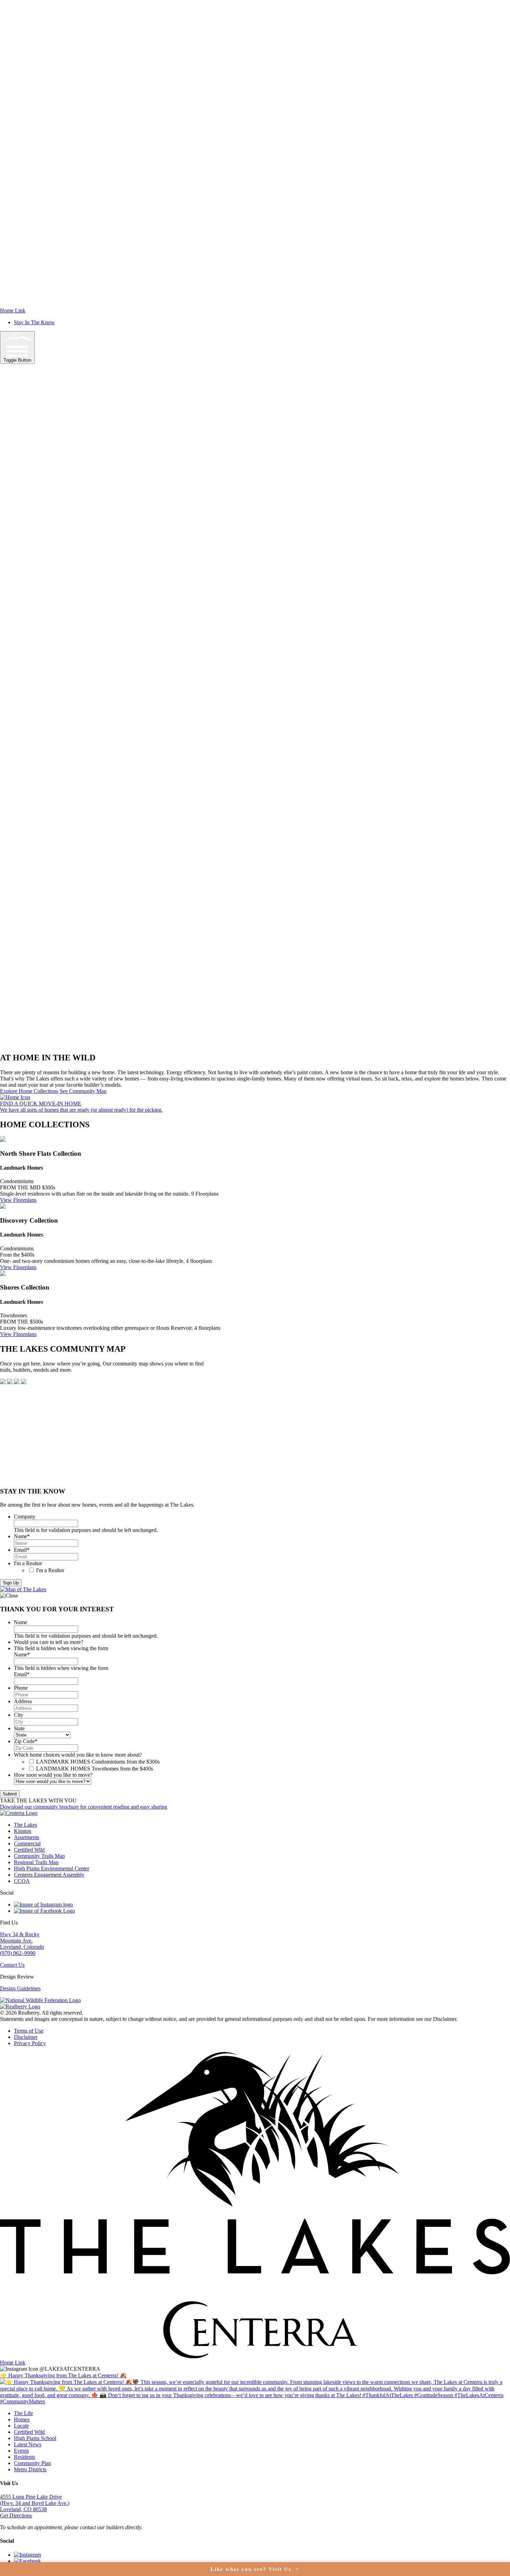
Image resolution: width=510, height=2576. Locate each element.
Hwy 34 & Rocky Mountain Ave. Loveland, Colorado (22, 1941)
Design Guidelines (20, 1988)
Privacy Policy (30, 2043)
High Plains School (35, 2438)
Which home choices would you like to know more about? (78, 1755)
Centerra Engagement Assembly (49, 1875)
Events (21, 2451)
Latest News (28, 2444)
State (19, 1728)
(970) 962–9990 (18, 1953)
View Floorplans (18, 1200)
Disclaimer (26, 2037)
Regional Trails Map (36, 1862)
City (19, 1715)
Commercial (27, 1843)
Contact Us (12, 1965)
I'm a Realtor (28, 1563)
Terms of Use (29, 2031)
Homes (22, 2419)
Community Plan (32, 2463)
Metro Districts (30, 2469)
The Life (23, 2413)
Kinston (23, 1831)
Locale (21, 2426)
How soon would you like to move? (53, 1775)
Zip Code (26, 1741)
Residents (24, 2457)
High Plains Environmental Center (52, 1868)
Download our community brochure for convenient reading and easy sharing (84, 1807)
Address (23, 1701)
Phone (21, 1688)
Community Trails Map (39, 1856)
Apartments (27, 1837)
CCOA (22, 1881)
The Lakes (25, 1825)
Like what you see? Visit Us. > (255, 2569)
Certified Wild (29, 1850)
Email (22, 1550)
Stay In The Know (34, 322)
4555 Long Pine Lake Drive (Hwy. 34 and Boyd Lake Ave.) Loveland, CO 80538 (35, 2503)
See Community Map (83, 1091)
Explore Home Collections (29, 1091)
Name (22, 1536)
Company (25, 1517)
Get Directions (16, 2515)
